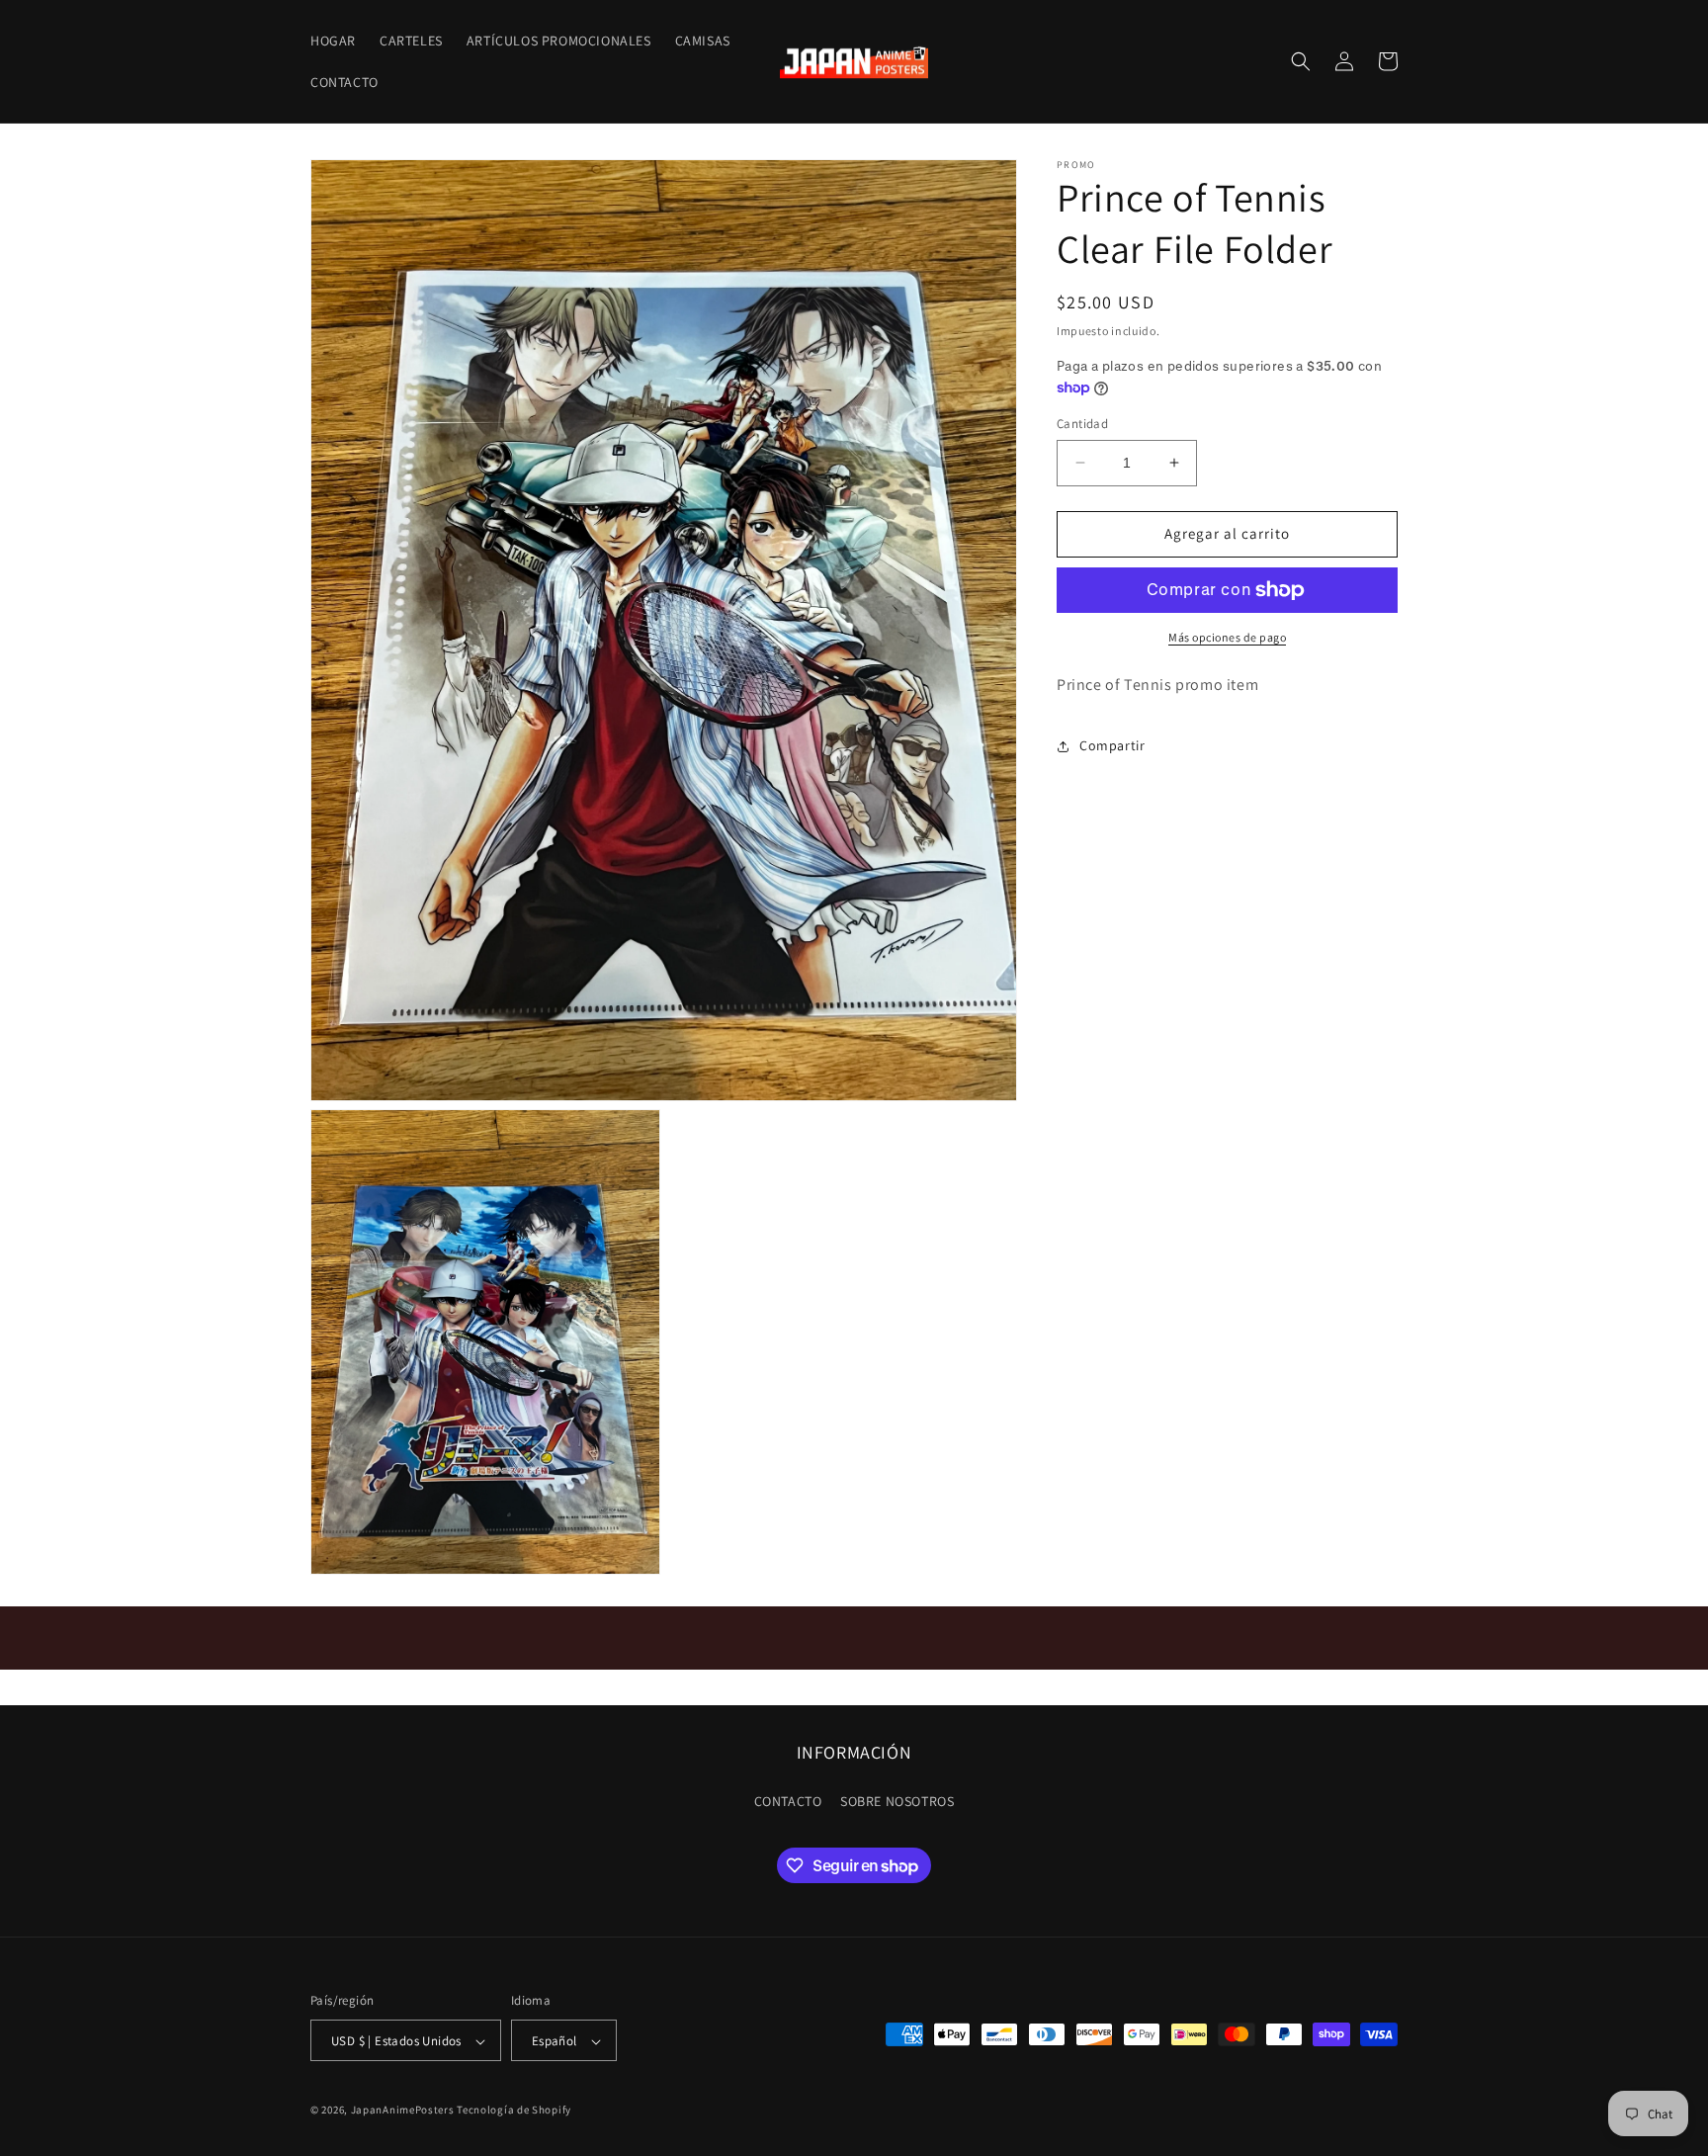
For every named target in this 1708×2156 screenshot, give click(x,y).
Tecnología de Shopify (514, 2111)
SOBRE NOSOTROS (897, 1800)
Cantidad (1082, 424)
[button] (1301, 61)
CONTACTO (788, 1800)
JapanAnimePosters (403, 2111)
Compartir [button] (1112, 745)
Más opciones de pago (1227, 637)
